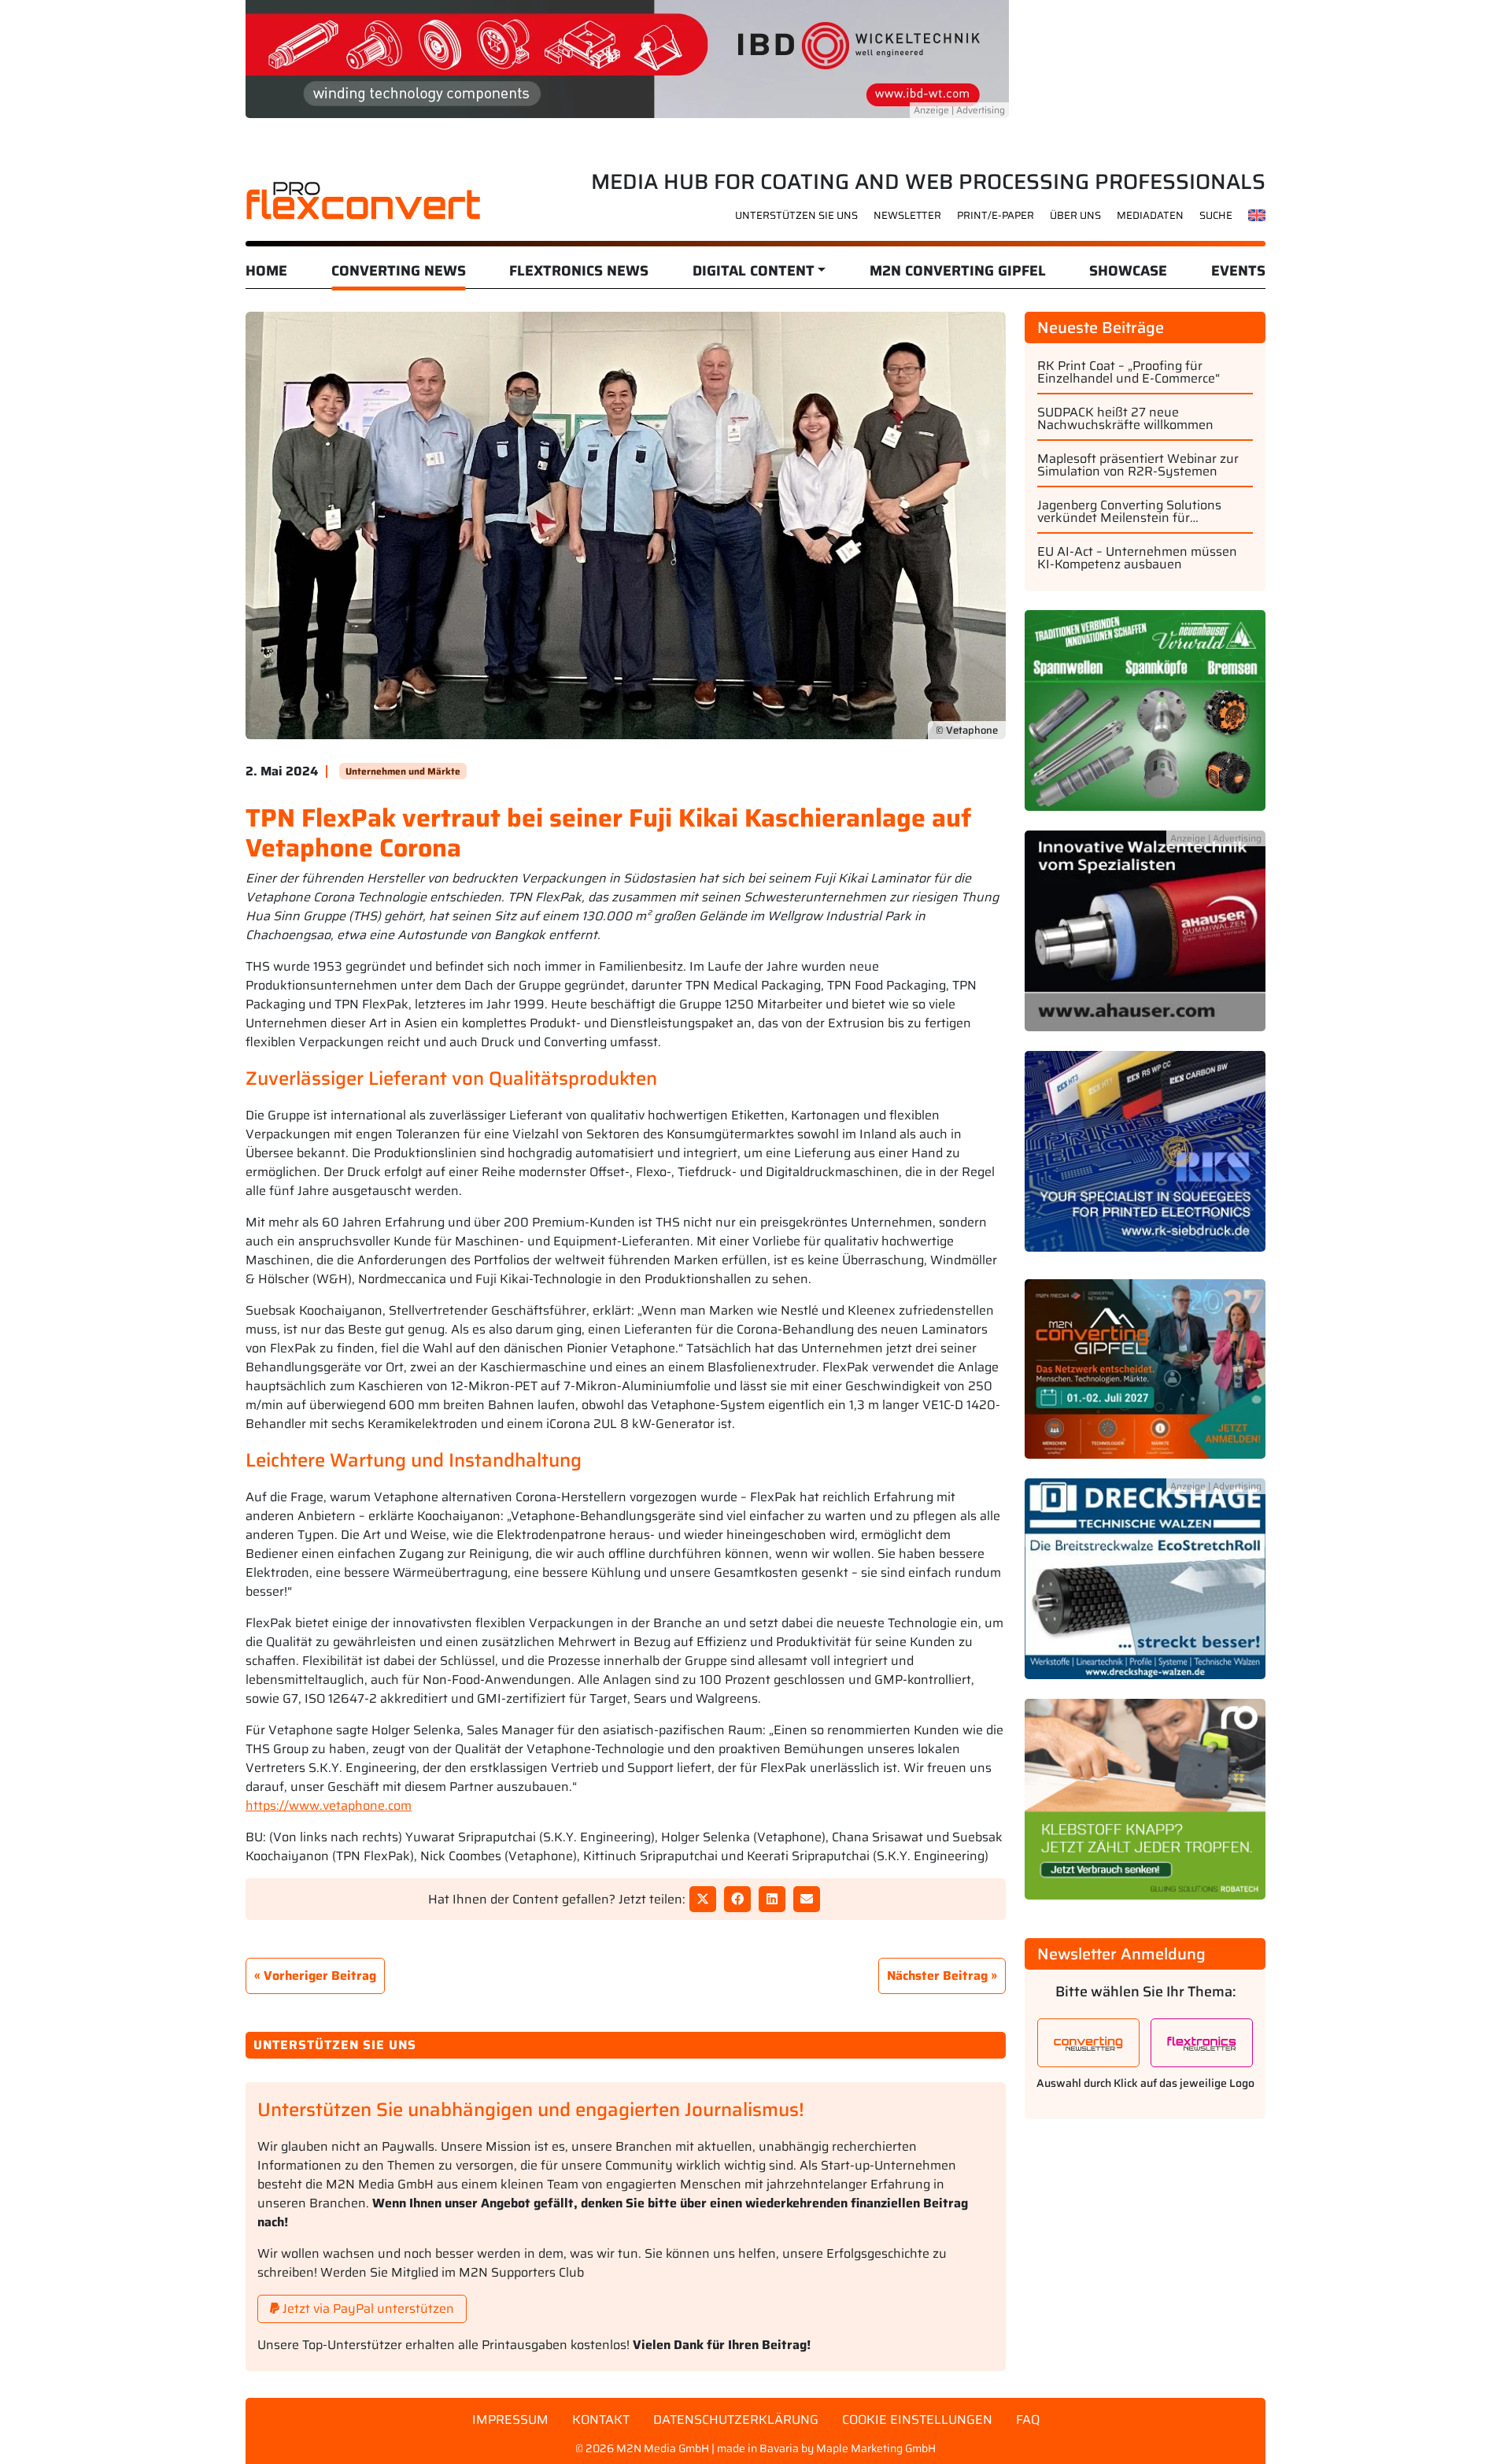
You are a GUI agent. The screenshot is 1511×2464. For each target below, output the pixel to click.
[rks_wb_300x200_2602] (1145, 1160)
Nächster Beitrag (937, 1976)
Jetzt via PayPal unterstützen (367, 2309)
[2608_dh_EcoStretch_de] (1145, 1588)
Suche (1216, 215)
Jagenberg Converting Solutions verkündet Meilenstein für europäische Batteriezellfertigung (1135, 512)
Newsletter (907, 215)
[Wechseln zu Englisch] (1257, 215)
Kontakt (601, 2420)
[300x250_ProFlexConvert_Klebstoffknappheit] (1145, 1809)
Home (266, 271)
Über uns (1075, 215)
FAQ (1028, 2420)
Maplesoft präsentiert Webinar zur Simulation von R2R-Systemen (1138, 465)
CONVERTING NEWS (399, 271)
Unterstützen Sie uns (796, 215)
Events (1238, 271)
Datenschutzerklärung (736, 2420)
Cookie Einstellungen (917, 2420)
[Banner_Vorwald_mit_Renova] (1145, 719)
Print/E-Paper (996, 215)
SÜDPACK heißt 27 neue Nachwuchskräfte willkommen (1125, 419)
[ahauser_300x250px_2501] (1145, 940)
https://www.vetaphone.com (329, 1805)
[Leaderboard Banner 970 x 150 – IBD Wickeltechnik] (627, 58)
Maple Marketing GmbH (876, 2448)
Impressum (510, 2420)
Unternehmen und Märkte (403, 771)
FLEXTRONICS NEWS (579, 271)
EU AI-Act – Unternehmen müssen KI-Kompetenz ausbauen (1137, 558)
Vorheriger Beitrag (320, 1976)
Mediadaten (1150, 215)
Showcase (1128, 271)
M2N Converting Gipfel (958, 271)
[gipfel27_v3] (1145, 1378)
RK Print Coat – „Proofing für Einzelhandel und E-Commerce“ (1129, 372)
